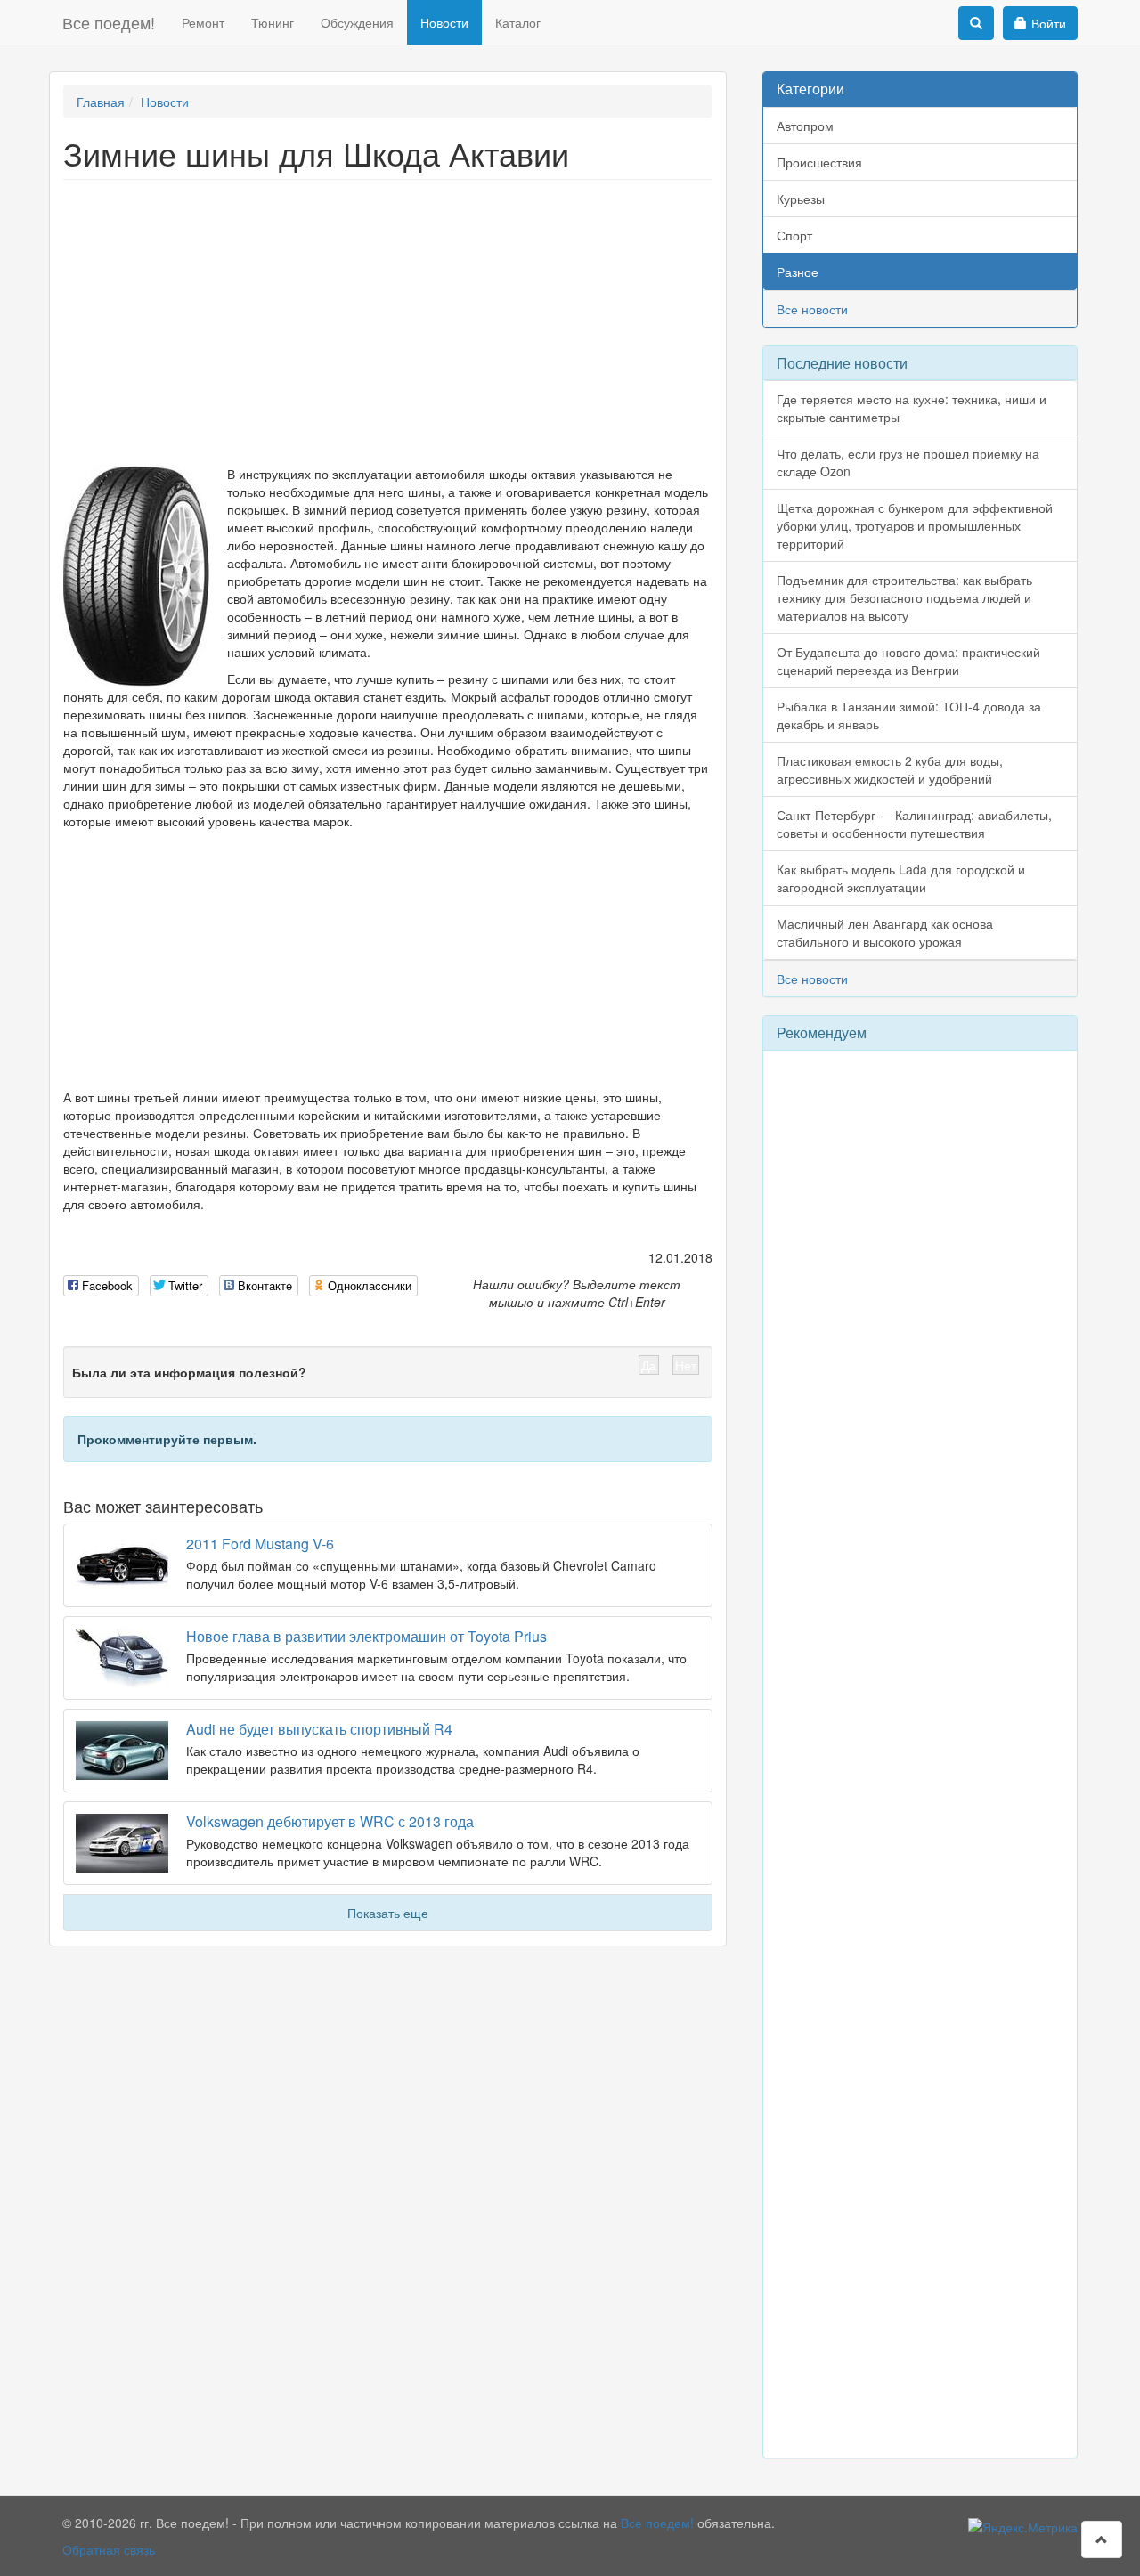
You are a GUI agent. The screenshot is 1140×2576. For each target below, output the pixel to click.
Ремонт (203, 22)
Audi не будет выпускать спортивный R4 (319, 1729)
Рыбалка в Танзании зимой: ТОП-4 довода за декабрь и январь (909, 715)
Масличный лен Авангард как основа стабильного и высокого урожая (885, 932)
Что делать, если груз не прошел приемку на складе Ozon (908, 462)
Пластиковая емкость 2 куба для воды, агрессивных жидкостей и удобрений (890, 769)
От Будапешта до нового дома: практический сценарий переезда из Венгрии (908, 661)
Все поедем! (109, 22)
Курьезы (801, 199)
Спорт (794, 235)
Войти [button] (1049, 23)
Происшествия (819, 162)
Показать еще (388, 1913)
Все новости (812, 309)
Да (649, 1365)
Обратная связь (109, 2549)
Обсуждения (357, 22)
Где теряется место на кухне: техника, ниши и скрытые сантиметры (912, 408)
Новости (444, 22)
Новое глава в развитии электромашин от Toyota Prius (366, 1636)
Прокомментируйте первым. (167, 1439)
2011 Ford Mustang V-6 (260, 1544)
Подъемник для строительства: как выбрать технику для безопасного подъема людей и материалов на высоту (904, 597)
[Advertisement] (388, 322)
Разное (798, 272)
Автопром (805, 126)
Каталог (518, 22)
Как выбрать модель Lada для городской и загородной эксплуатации (901, 878)
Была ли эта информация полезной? (189, 1372)
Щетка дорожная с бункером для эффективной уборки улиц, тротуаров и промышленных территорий (915, 525)
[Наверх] (1102, 2539)
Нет (686, 1365)
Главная (101, 102)
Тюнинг (273, 22)
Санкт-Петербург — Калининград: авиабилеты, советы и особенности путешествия (914, 824)
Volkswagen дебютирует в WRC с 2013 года (330, 1821)
